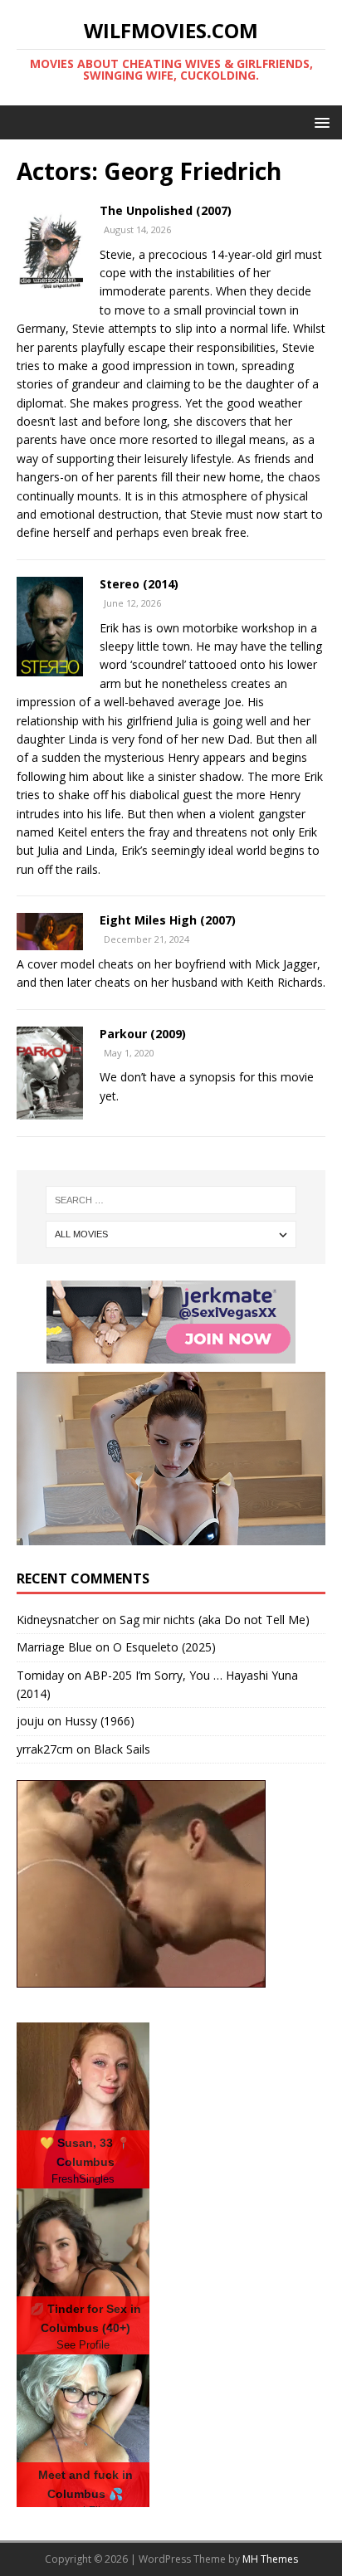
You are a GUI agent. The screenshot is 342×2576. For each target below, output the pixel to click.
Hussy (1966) (100, 1721)
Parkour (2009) (143, 1034)
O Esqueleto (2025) (164, 1647)
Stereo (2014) (139, 584)
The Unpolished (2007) (166, 210)
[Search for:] (171, 1200)
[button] (319, 122)
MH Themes (270, 2559)
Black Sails (122, 1749)
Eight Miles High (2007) (168, 920)
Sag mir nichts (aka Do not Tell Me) (215, 1620)
